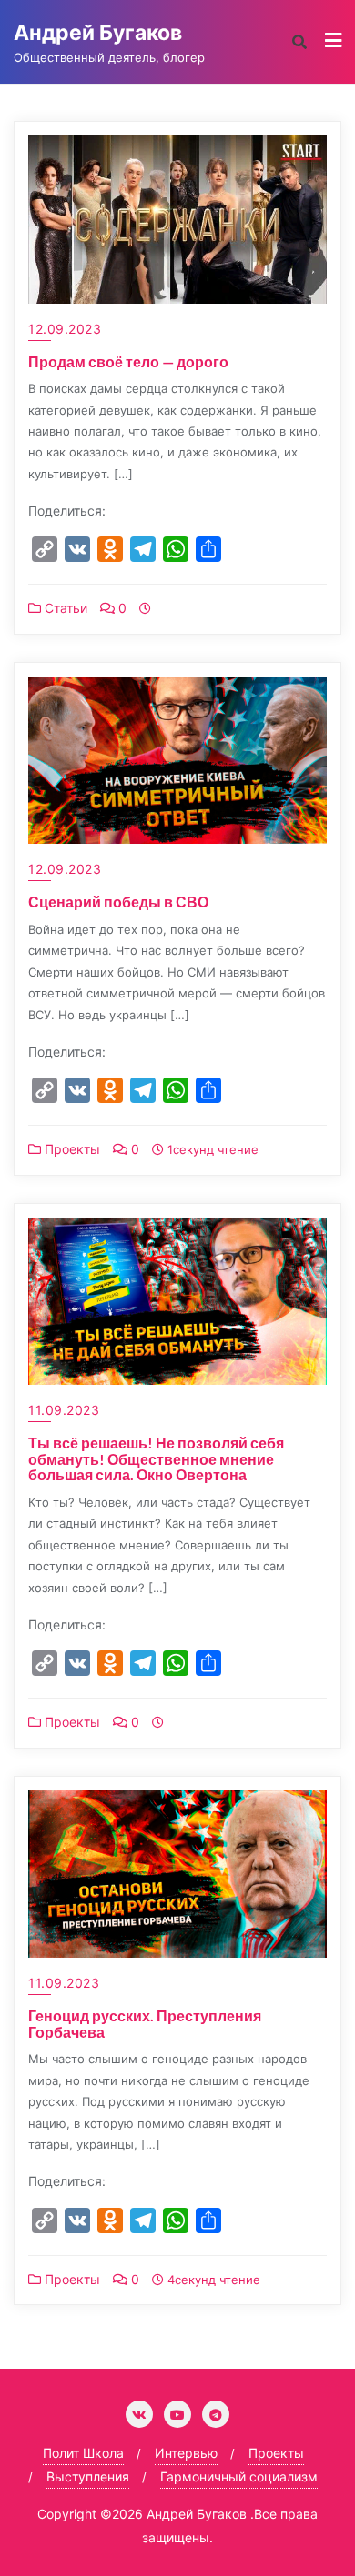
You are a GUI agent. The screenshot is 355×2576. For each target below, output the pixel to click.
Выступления (88, 2476)
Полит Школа (83, 2453)
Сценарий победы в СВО (118, 902)
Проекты (71, 1149)
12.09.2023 (65, 329)
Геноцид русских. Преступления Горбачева (145, 2024)
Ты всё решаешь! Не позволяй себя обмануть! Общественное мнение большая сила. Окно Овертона (156, 1458)
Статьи (64, 608)
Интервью (186, 2453)
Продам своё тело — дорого (128, 361)
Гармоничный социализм (239, 2476)
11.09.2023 (64, 1410)
